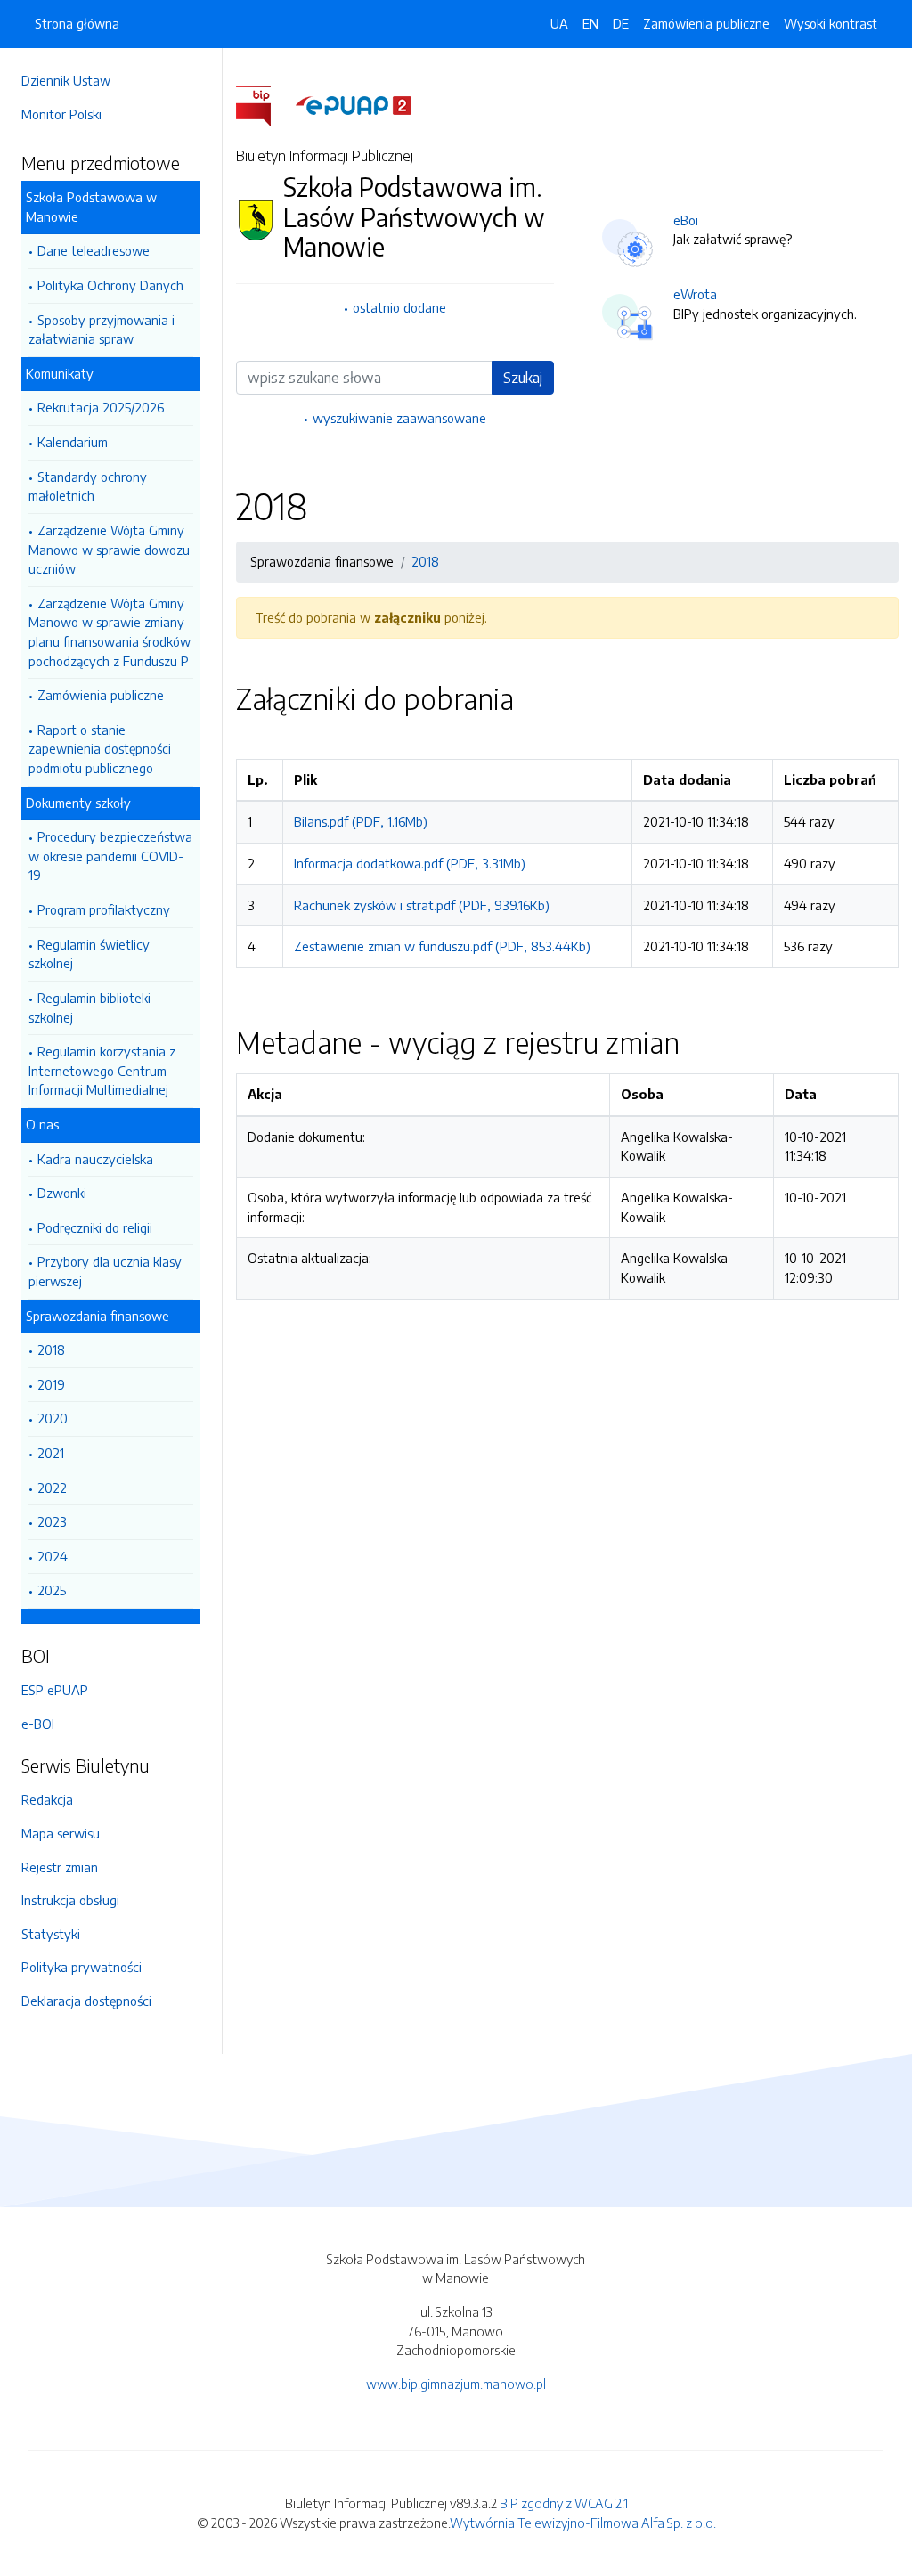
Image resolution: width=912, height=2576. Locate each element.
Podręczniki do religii (95, 1227)
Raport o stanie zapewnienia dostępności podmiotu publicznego (100, 749)
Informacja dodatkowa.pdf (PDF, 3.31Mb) (410, 863)
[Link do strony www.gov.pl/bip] (264, 104)
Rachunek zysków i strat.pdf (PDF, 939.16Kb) (422, 905)
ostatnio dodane (399, 307)
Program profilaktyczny (104, 909)
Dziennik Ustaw (66, 80)
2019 (51, 1384)
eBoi (686, 220)
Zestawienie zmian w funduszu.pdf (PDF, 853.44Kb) (442, 946)
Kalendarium (73, 442)
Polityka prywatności (81, 1967)
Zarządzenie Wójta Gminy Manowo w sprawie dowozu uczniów (109, 549)
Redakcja (47, 1799)
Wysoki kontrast (831, 23)
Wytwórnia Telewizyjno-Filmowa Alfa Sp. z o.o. (583, 2523)
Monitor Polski (61, 114)
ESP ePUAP (55, 1690)
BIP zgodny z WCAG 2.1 (564, 2503)
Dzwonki (62, 1193)
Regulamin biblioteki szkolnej (90, 1007)
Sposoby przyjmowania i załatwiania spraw (102, 330)
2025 (52, 1590)
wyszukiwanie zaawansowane (399, 418)
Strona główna (77, 23)
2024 (53, 1556)
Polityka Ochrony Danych (110, 285)
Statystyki (51, 1934)
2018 (51, 1349)
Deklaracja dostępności (86, 2001)
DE (621, 23)
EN (590, 23)
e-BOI (38, 1724)
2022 (52, 1488)
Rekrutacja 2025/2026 (101, 407)
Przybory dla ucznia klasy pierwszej (105, 1271)
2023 (52, 1521)
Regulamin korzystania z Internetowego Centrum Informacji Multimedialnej (102, 1070)
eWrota (695, 294)
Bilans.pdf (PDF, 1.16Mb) (361, 821)
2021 (51, 1453)
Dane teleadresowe (94, 250)
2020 (53, 1418)
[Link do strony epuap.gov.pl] (354, 104)
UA (559, 23)
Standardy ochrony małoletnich (88, 486)
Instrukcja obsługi (70, 1900)
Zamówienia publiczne (101, 695)
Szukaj (523, 378)
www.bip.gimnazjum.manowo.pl (456, 2384)
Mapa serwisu (61, 1833)
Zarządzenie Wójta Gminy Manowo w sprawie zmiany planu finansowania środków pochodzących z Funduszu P (110, 632)
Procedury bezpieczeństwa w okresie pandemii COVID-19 (110, 856)
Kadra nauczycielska (95, 1159)
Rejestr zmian (60, 1867)
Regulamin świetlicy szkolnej (89, 954)
